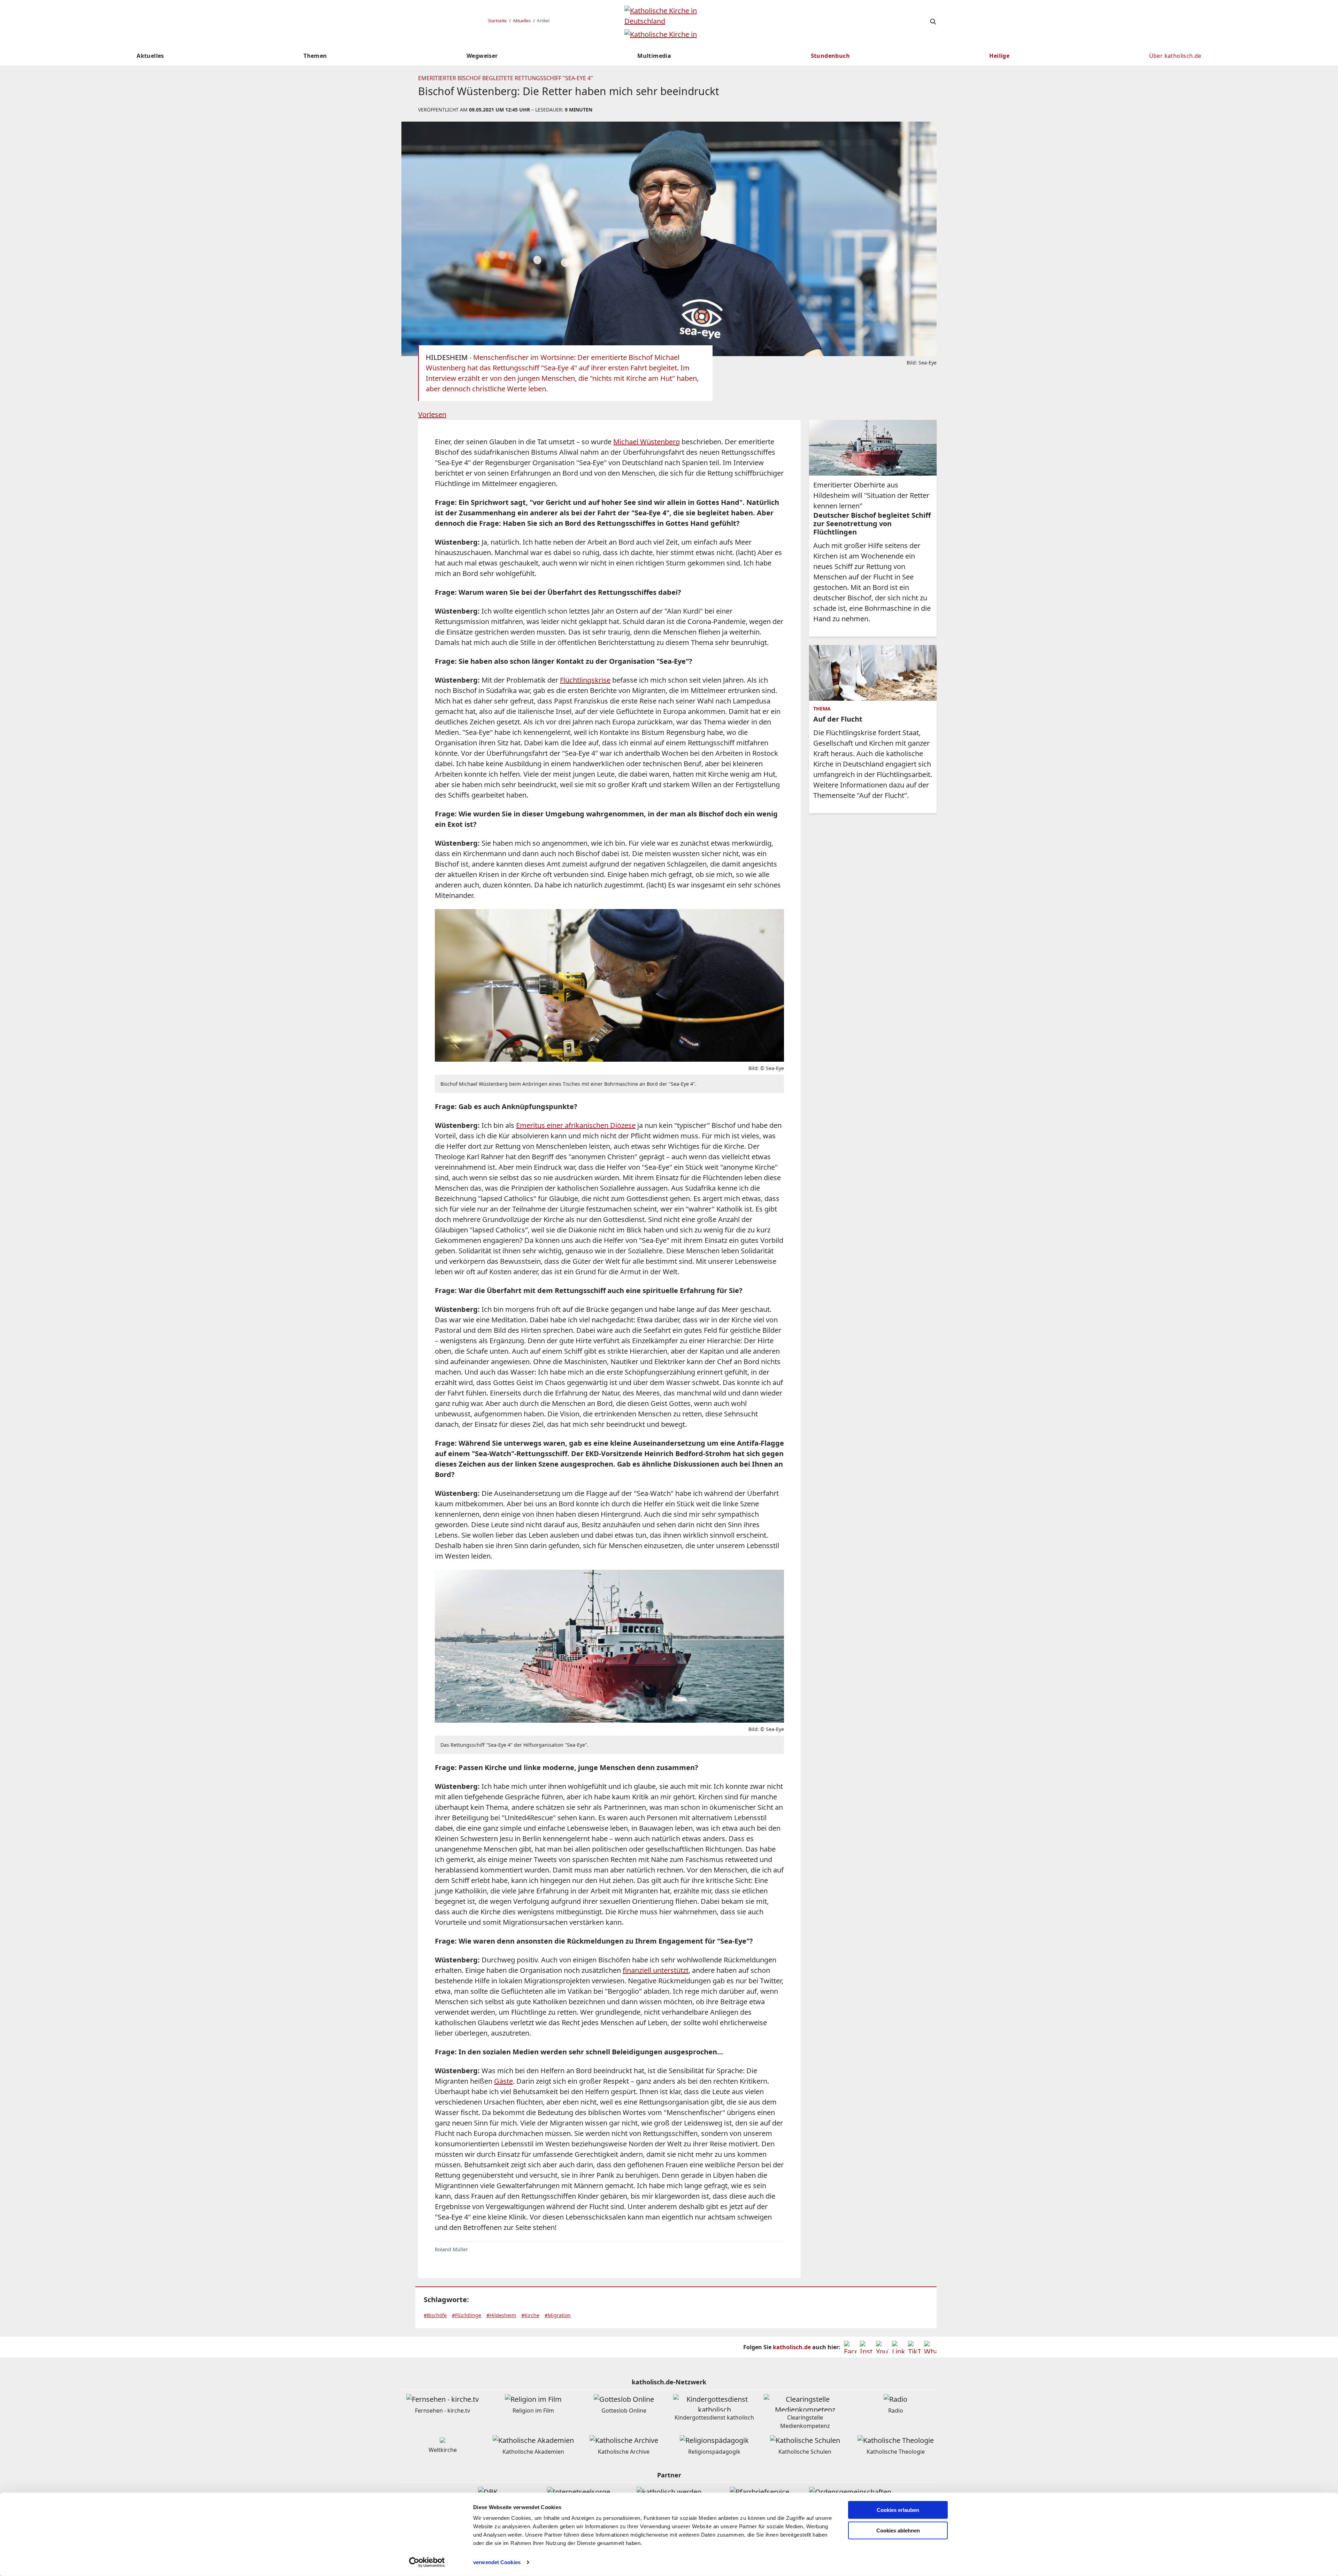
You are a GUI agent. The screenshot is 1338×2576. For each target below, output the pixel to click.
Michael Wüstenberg (647, 442)
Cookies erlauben (898, 2510)
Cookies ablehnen (898, 2531)
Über (1175, 56)
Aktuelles (522, 21)
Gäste (503, 2081)
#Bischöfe (435, 2315)
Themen (315, 56)
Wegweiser (482, 56)
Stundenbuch (830, 56)
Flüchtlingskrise (585, 680)
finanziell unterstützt (656, 1970)
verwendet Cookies (497, 2562)
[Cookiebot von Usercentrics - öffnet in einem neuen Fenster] (427, 2562)
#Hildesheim (501, 2315)
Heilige (999, 56)
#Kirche (530, 2315)
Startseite (497, 21)
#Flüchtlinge (467, 2315)
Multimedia (654, 56)
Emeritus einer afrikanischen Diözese (576, 1125)
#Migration (558, 2315)
